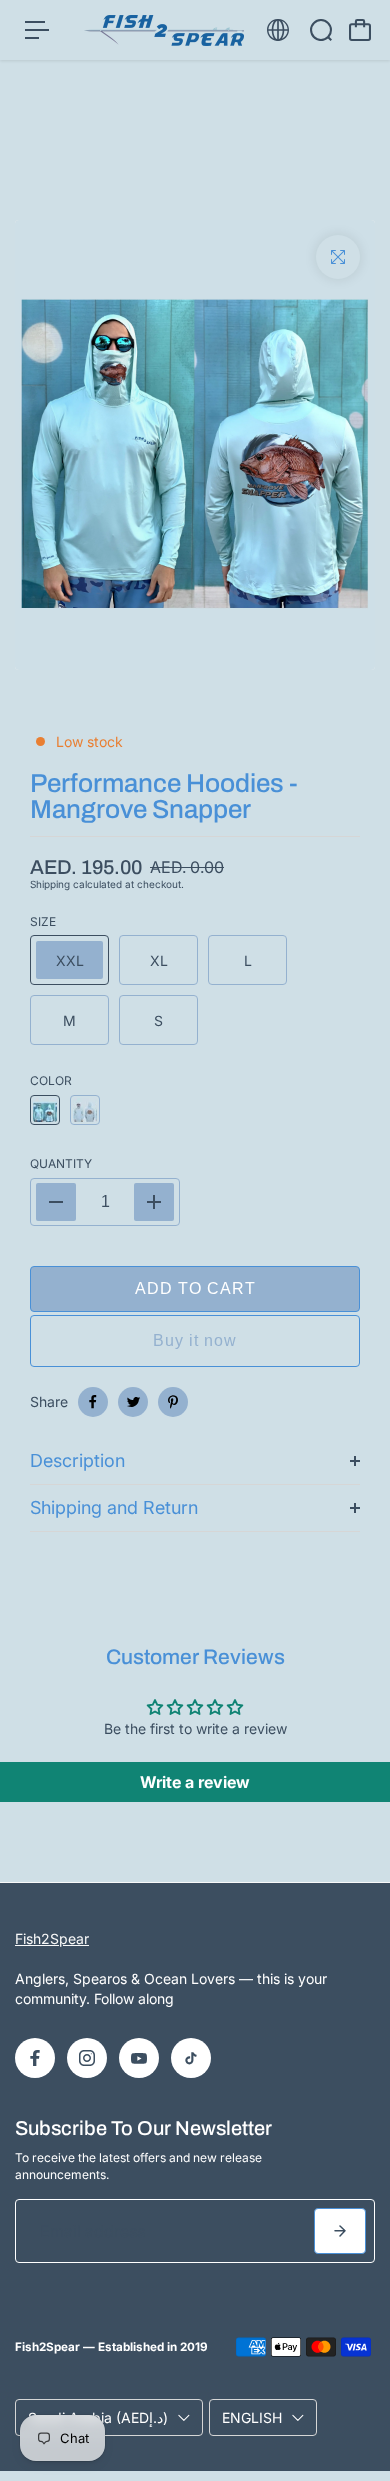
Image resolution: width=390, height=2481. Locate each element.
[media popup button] (338, 257)
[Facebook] (93, 1402)
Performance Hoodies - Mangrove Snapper (164, 796)
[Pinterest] (173, 1402)
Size (43, 921)
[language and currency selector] (278, 30)
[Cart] (360, 30)
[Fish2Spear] (164, 30)
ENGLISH (252, 2417)
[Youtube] (139, 2058)
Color (51, 1080)
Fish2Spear (52, 1938)
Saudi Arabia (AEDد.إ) (98, 2417)
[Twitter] (133, 1402)
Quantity (61, 1163)
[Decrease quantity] (56, 1202)
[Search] (321, 30)
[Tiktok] (191, 2058)
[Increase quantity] (154, 1202)
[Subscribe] (340, 2231)
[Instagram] (87, 2058)
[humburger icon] (37, 30)
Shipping (50, 884)
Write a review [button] (195, 1782)
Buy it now (195, 1340)
